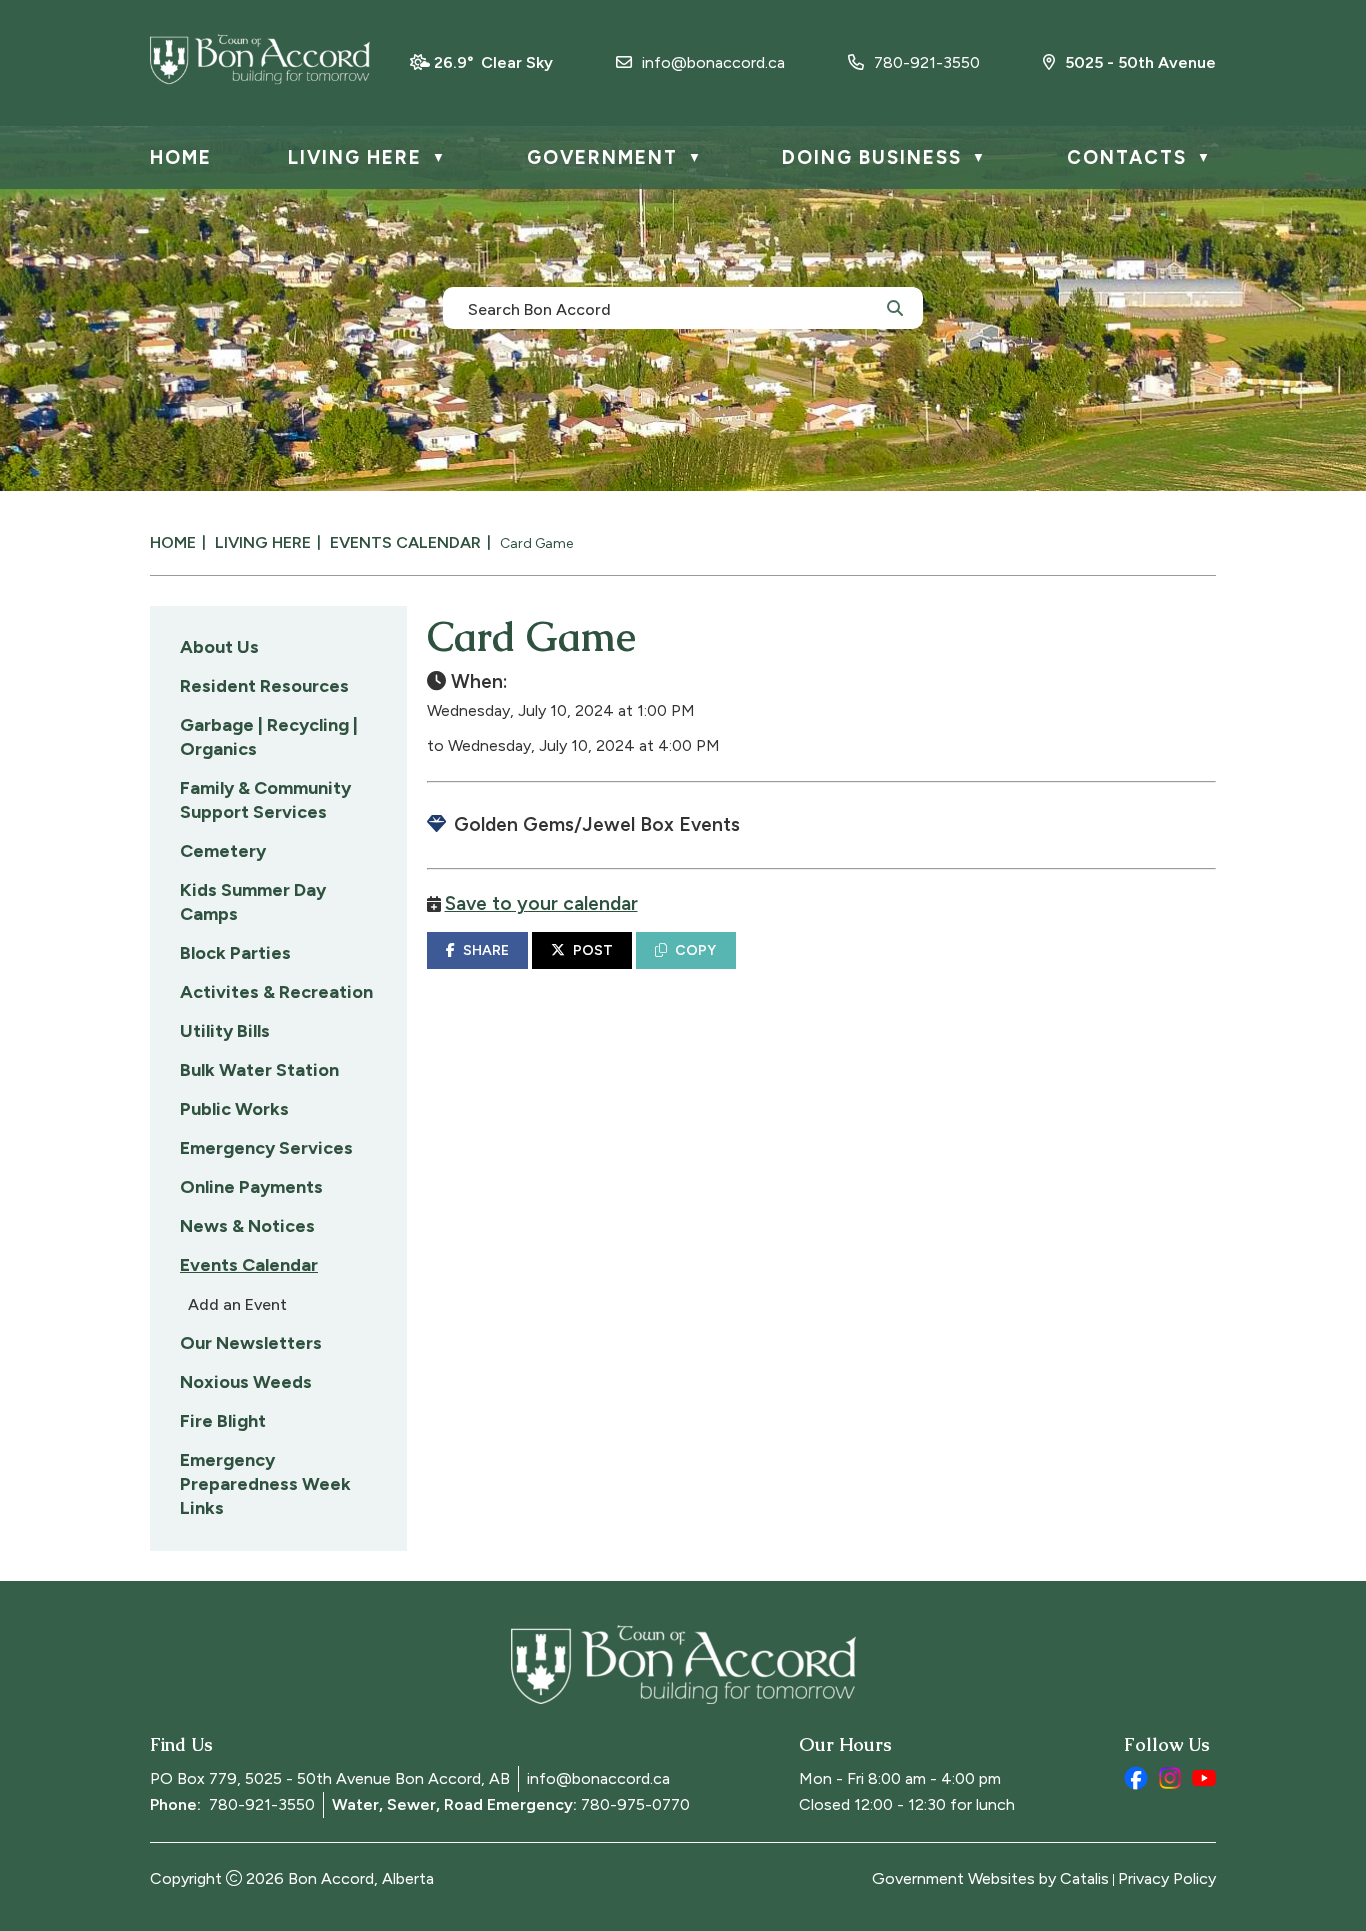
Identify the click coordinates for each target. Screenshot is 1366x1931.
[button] (895, 307)
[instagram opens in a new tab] (1170, 1778)
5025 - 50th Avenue (1140, 62)
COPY (695, 950)
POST (593, 950)
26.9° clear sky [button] (493, 62)
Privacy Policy (1167, 1878)
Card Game (536, 543)
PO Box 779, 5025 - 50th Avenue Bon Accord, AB (330, 1778)
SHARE (486, 950)
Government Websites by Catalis (990, 1878)
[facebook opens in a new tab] (1136, 1778)
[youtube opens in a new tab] (1204, 1778)
